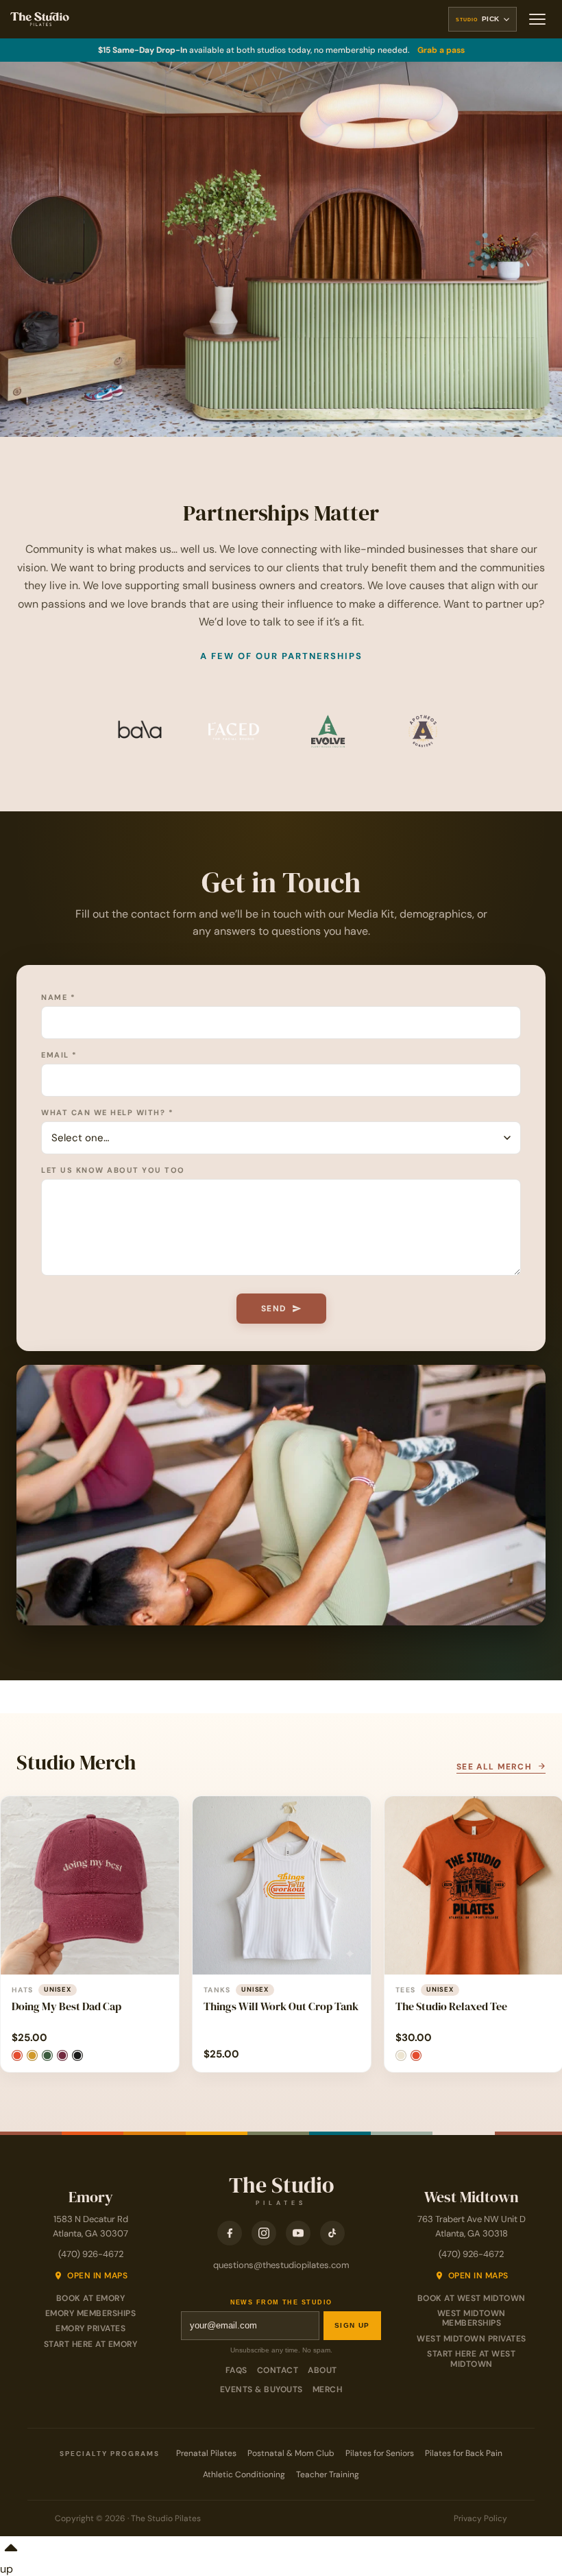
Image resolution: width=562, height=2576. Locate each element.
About (322, 2370)
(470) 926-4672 (91, 2254)
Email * (59, 1055)
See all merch (496, 1767)
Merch (328, 2389)
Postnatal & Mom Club (291, 2453)
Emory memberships (91, 2313)
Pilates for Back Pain (464, 2453)
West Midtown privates (472, 2339)
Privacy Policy (480, 2518)
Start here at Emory (91, 2344)
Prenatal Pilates (206, 2453)
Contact (278, 2370)
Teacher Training (328, 2474)
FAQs (236, 2370)
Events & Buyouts (261, 2389)
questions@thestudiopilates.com (281, 2265)
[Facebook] (230, 2233)
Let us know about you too (113, 1170)
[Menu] (537, 19)
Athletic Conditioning (244, 2474)
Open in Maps (97, 2276)
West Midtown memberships (472, 2318)
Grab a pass (441, 50)
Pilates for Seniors (380, 2453)
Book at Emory (91, 2298)
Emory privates (90, 2328)
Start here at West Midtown (471, 2359)
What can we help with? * (107, 1112)
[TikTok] (332, 2233)
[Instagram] (264, 2233)
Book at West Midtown (472, 2298)
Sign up (352, 2325)
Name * (58, 997)
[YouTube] (298, 2233)
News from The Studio (281, 2303)
